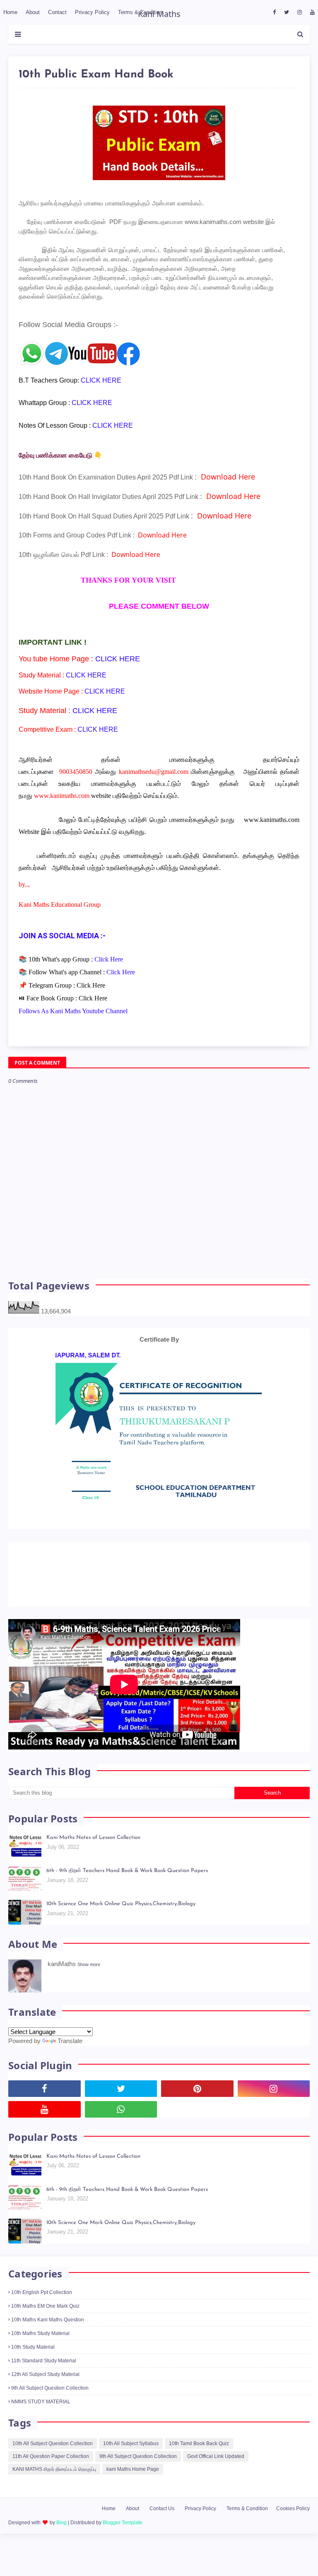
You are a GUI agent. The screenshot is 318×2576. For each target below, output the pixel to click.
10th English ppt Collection (42, 2311)
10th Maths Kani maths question (48, 2338)
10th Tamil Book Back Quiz (199, 2462)
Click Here (91, 985)
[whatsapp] (121, 2128)
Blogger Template (123, 2541)
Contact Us (162, 2527)
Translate (70, 2059)
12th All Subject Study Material (45, 2393)
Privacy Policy (200, 2527)
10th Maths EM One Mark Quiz (45, 2324)
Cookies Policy (293, 2527)
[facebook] (274, 12)
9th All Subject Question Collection (50, 2406)
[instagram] (300, 12)
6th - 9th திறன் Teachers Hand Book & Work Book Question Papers (127, 1889)
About (132, 2527)
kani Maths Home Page (133, 2487)
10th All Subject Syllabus (131, 2462)
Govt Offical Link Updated (216, 2475)
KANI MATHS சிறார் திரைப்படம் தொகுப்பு (54, 2487)
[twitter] (287, 12)
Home (109, 2527)
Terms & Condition (247, 2527)
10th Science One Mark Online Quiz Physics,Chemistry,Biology (121, 1922)
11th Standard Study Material (44, 2379)
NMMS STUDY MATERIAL (41, 2420)
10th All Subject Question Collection (53, 2462)
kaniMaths (62, 1982)
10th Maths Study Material (40, 2352)
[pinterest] (197, 2107)
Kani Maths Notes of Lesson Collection (93, 1856)
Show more (89, 1983)
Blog (61, 2541)
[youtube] (311, 12)
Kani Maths (159, 14)
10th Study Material (33, 2365)
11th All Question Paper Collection (51, 2475)
